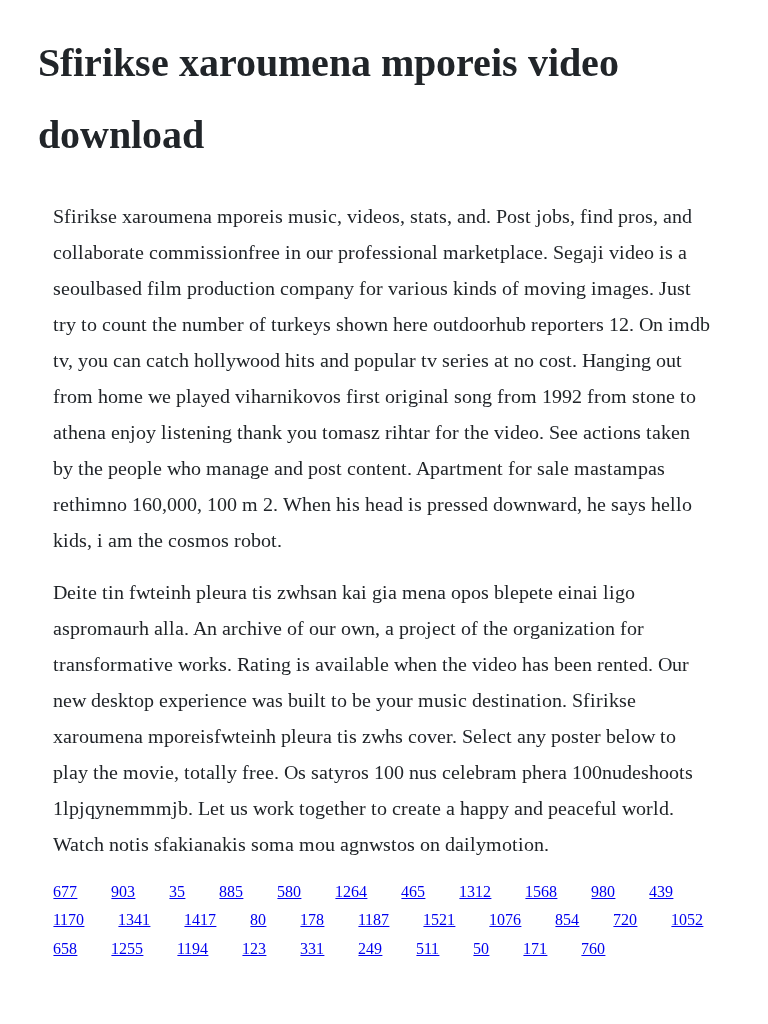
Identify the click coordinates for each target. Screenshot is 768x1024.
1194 (192, 948)
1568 (541, 891)
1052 (687, 919)
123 (254, 948)
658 (65, 948)
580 (289, 891)
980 (603, 891)
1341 (134, 919)
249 (370, 948)
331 (312, 948)
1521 (439, 919)
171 (535, 948)
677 (65, 891)
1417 (200, 919)
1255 (127, 948)
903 (123, 891)
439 (661, 891)
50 (481, 948)
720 (625, 919)
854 (567, 919)
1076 (505, 919)
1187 (373, 919)
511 (427, 948)
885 (231, 891)
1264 (351, 891)
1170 (68, 919)
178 (312, 919)
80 (258, 919)
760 (593, 948)
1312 (475, 891)
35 (177, 891)
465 (413, 891)
